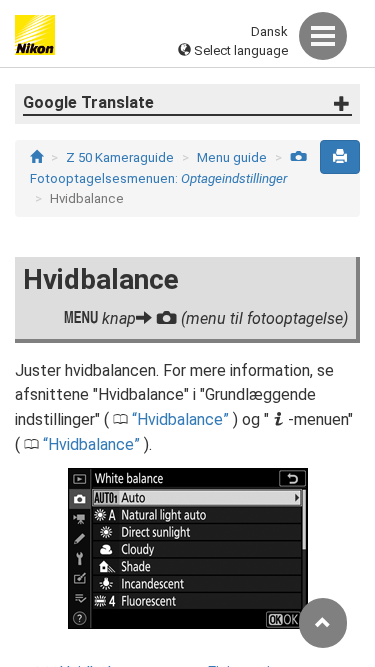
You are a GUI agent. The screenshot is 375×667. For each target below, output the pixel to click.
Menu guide (232, 157)
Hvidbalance (180, 419)
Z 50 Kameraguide (120, 157)
